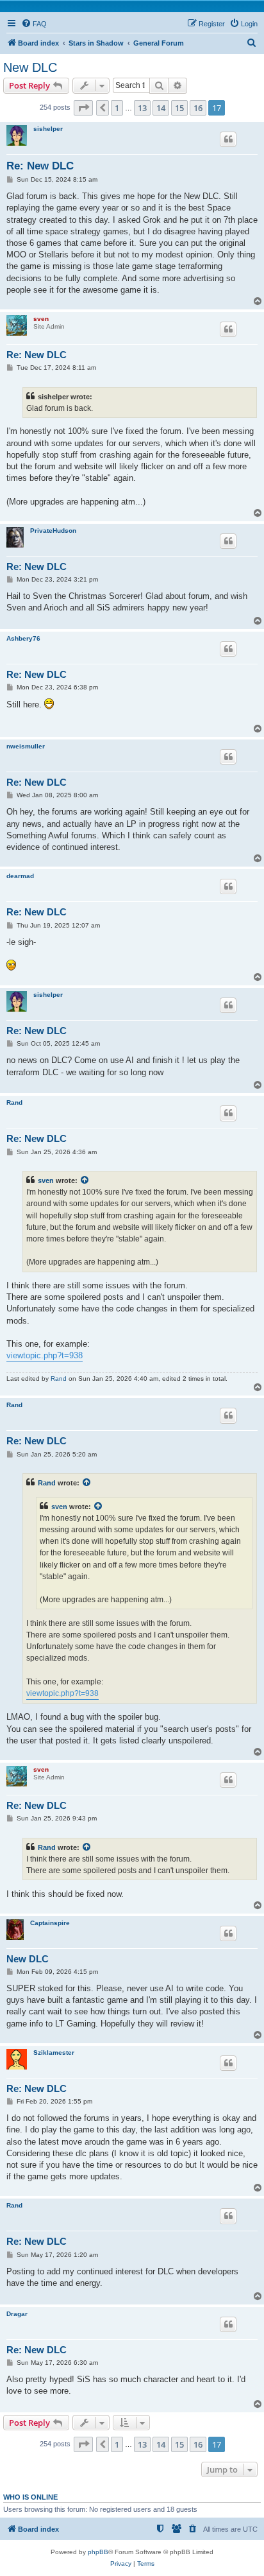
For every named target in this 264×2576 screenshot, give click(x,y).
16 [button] (198, 108)
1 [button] (117, 108)
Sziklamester (54, 2053)
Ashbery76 (23, 638)
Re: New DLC (40, 166)
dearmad (20, 876)
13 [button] (142, 108)
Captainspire (50, 1923)
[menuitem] (34, 24)
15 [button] (179, 108)
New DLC (30, 67)
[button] (83, 108)
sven (41, 319)
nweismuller (26, 746)
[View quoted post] (85, 1180)
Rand (14, 1102)
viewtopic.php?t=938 (45, 1355)
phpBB (98, 2552)
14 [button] (161, 108)
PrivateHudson (53, 531)
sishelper (48, 129)
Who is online (30, 2497)
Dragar (17, 2314)
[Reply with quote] (228, 139)
